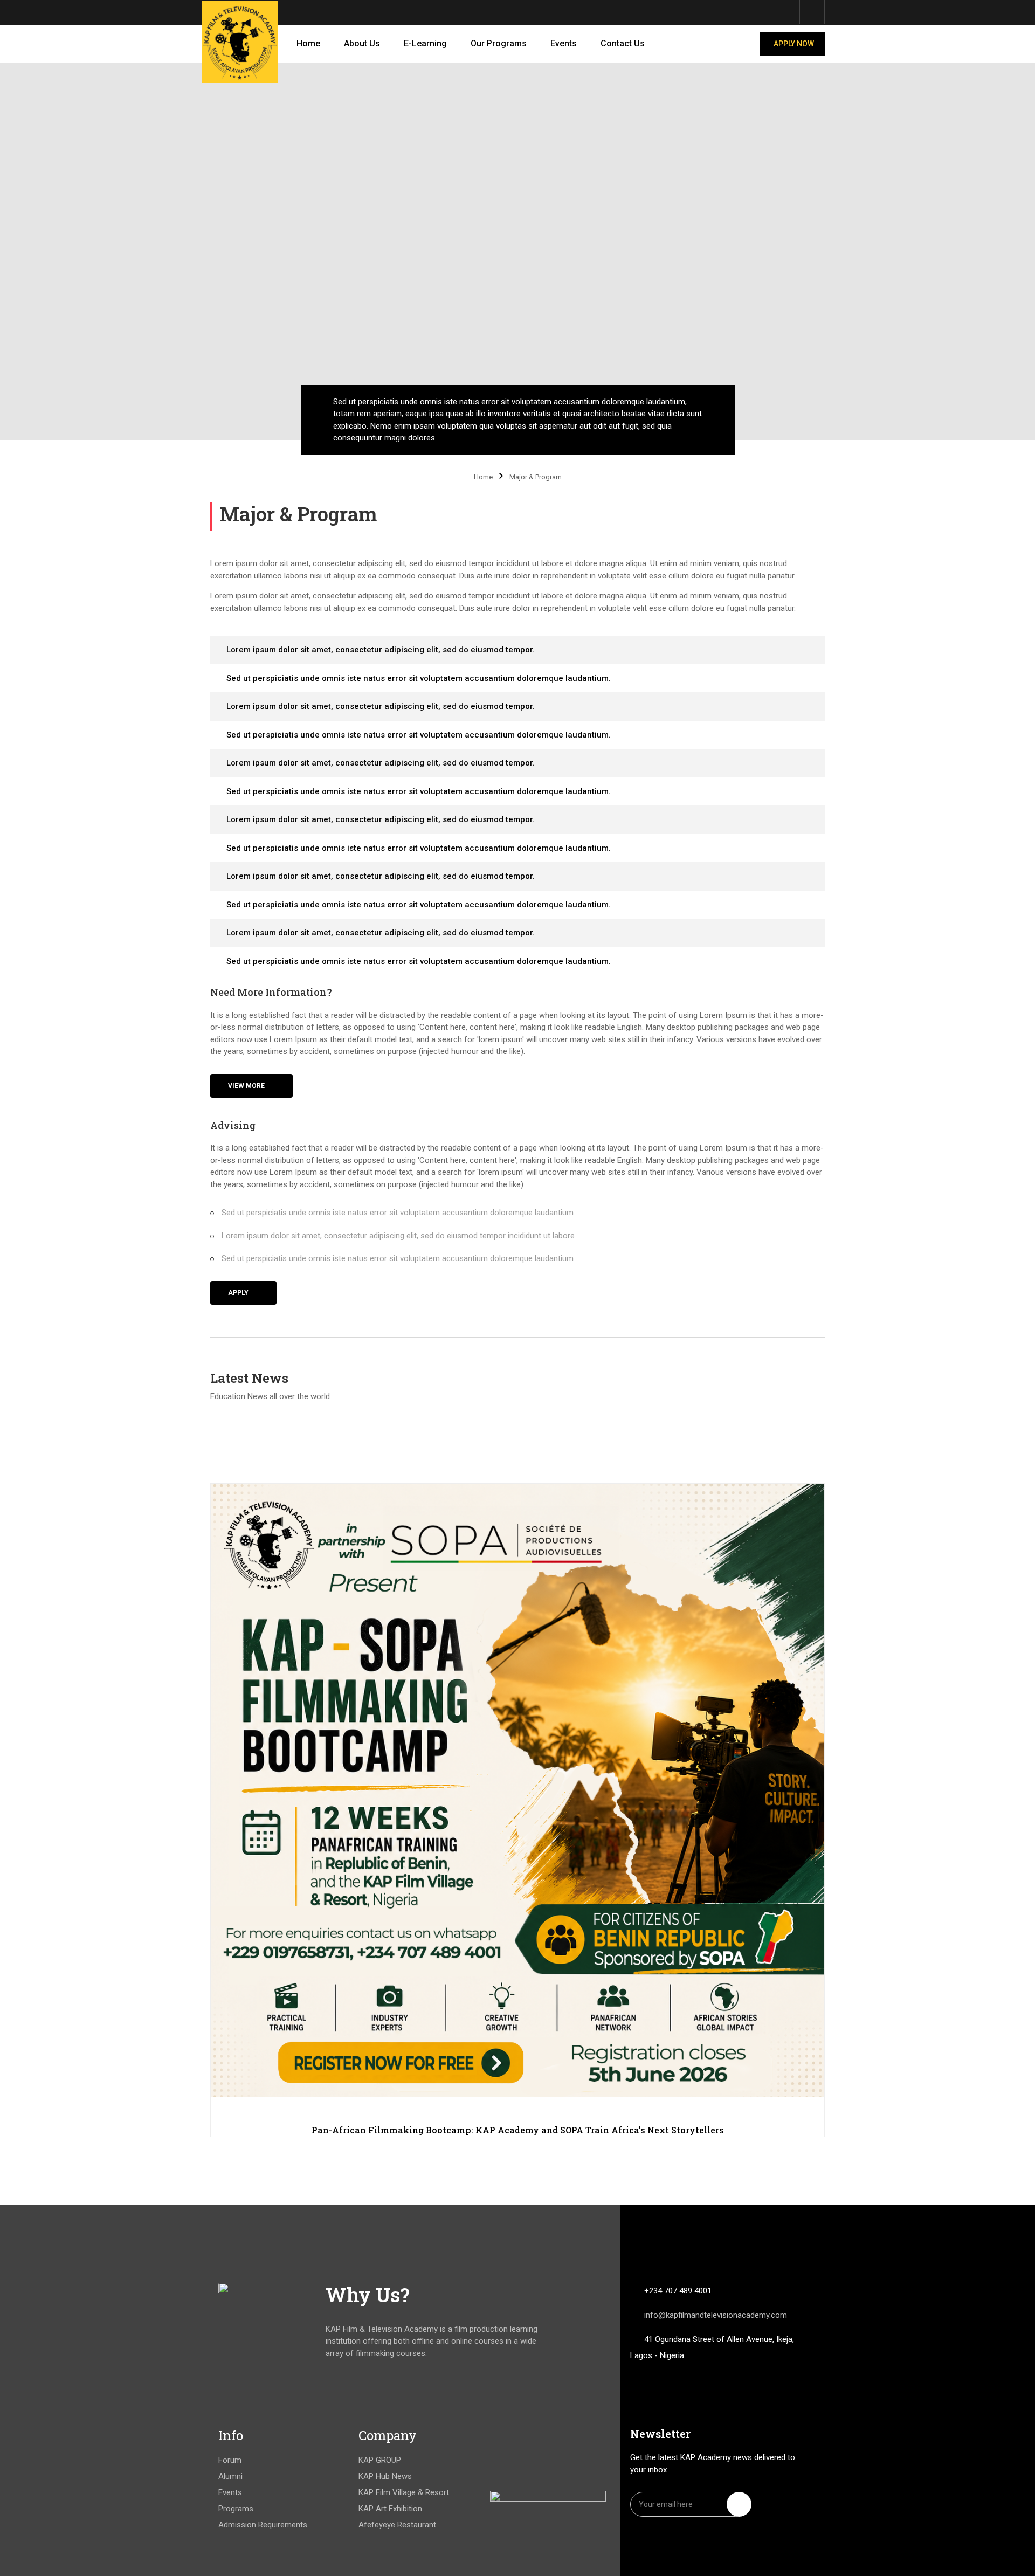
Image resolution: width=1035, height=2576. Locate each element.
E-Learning (425, 43)
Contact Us (623, 43)
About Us (362, 43)
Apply (238, 1293)
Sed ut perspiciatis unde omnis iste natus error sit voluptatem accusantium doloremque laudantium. (419, 678)
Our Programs (499, 43)
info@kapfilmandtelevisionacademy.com (716, 2315)
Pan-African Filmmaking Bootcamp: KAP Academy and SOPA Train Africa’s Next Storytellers (518, 2130)
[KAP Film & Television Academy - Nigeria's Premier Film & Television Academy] (240, 42)
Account (812, 12)
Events (564, 43)
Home (308, 43)
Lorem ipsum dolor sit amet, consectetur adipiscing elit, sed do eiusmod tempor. (381, 650)
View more (246, 1086)
